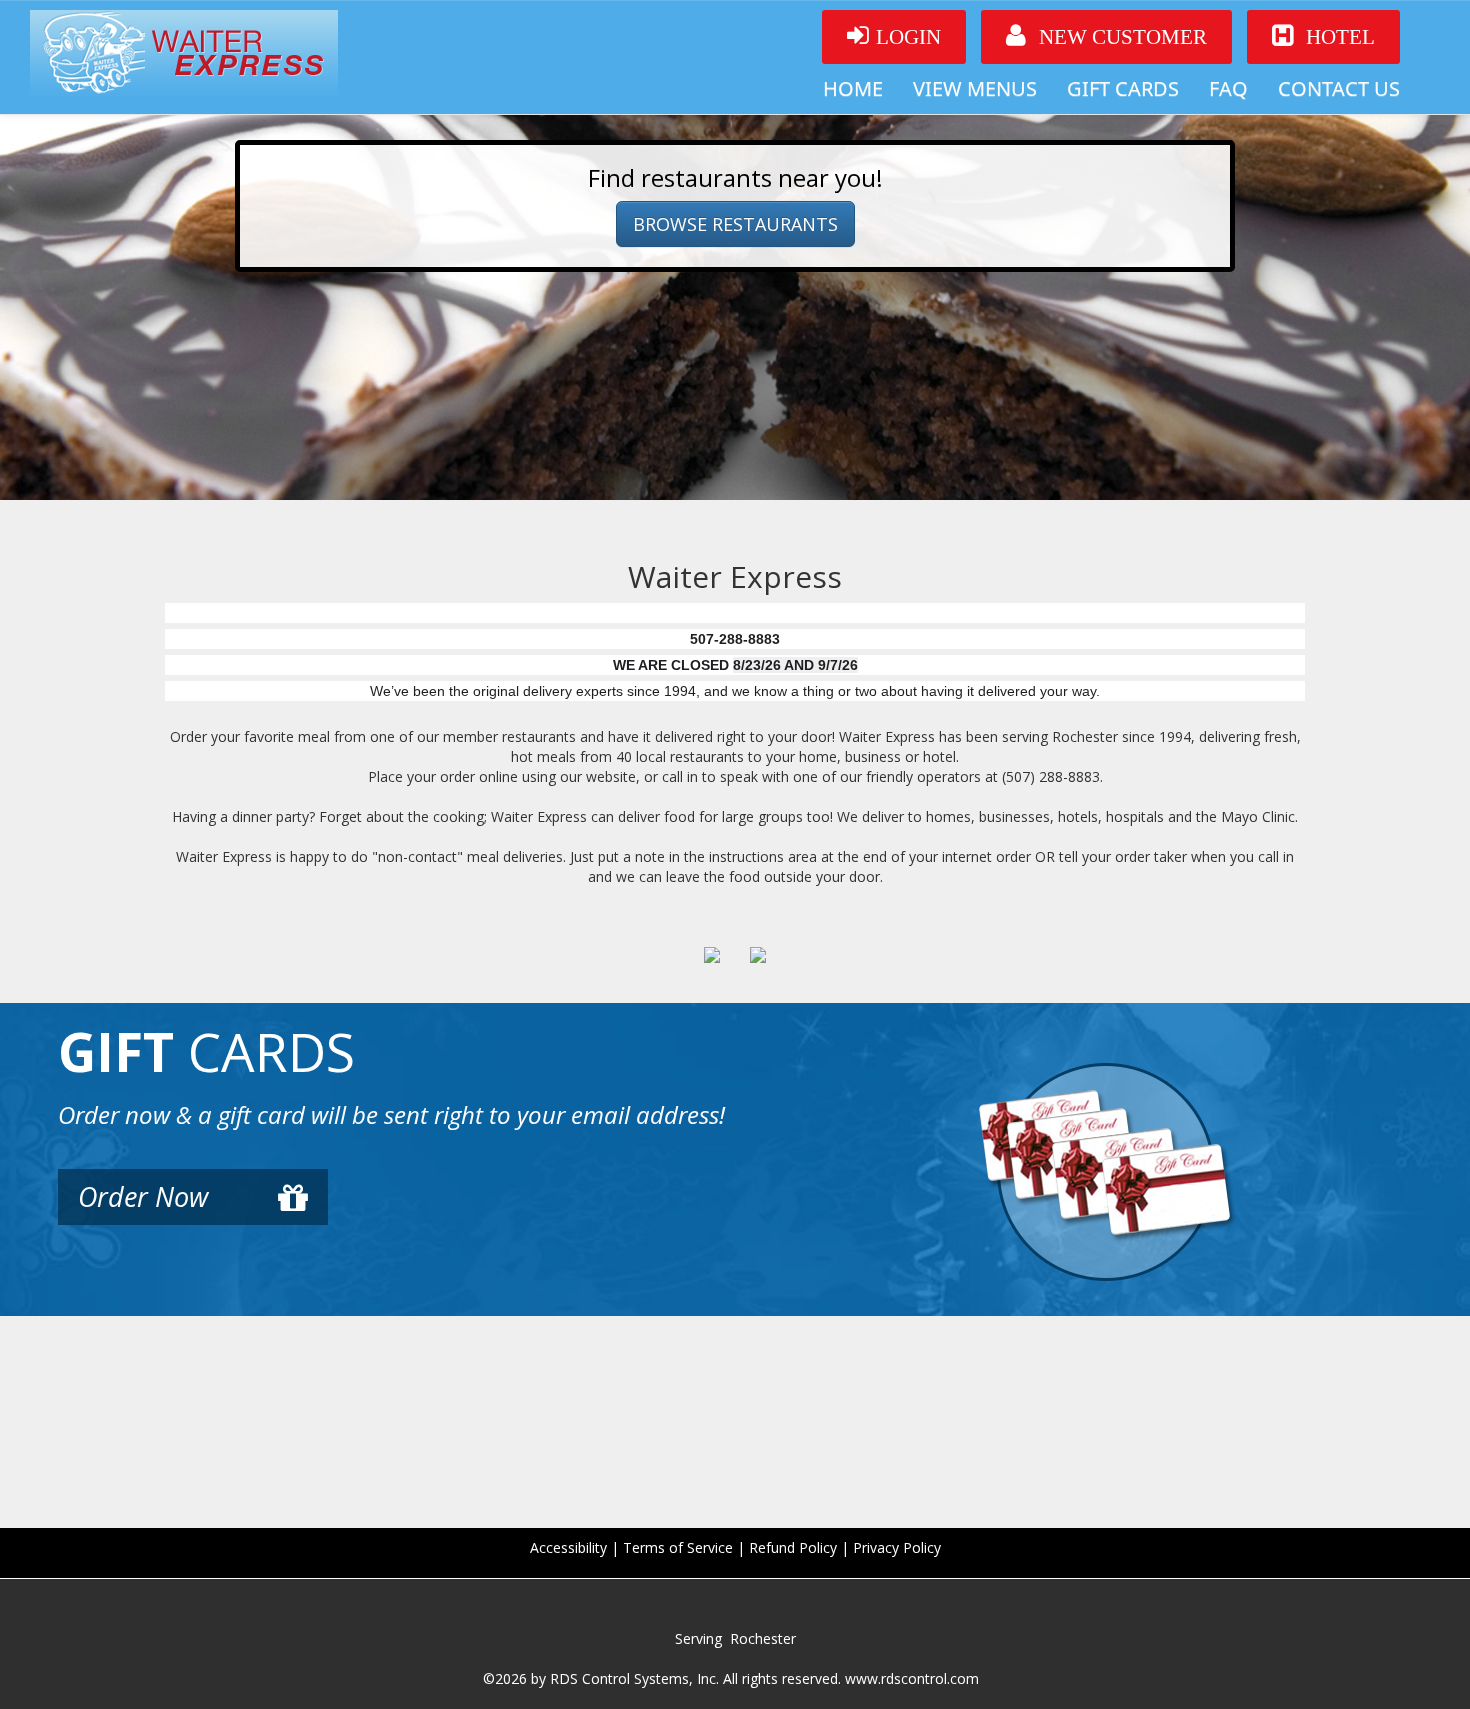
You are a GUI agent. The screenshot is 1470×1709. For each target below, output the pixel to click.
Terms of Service (678, 1547)
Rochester (763, 1638)
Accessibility (568, 1547)
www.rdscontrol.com (912, 1678)
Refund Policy (793, 1547)
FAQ (1228, 88)
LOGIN (908, 37)
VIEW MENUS (975, 88)
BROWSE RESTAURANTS (735, 224)
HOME (853, 88)
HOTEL (1338, 37)
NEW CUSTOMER (1120, 37)
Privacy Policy (897, 1547)
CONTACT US (1339, 88)
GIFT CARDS (1123, 88)
